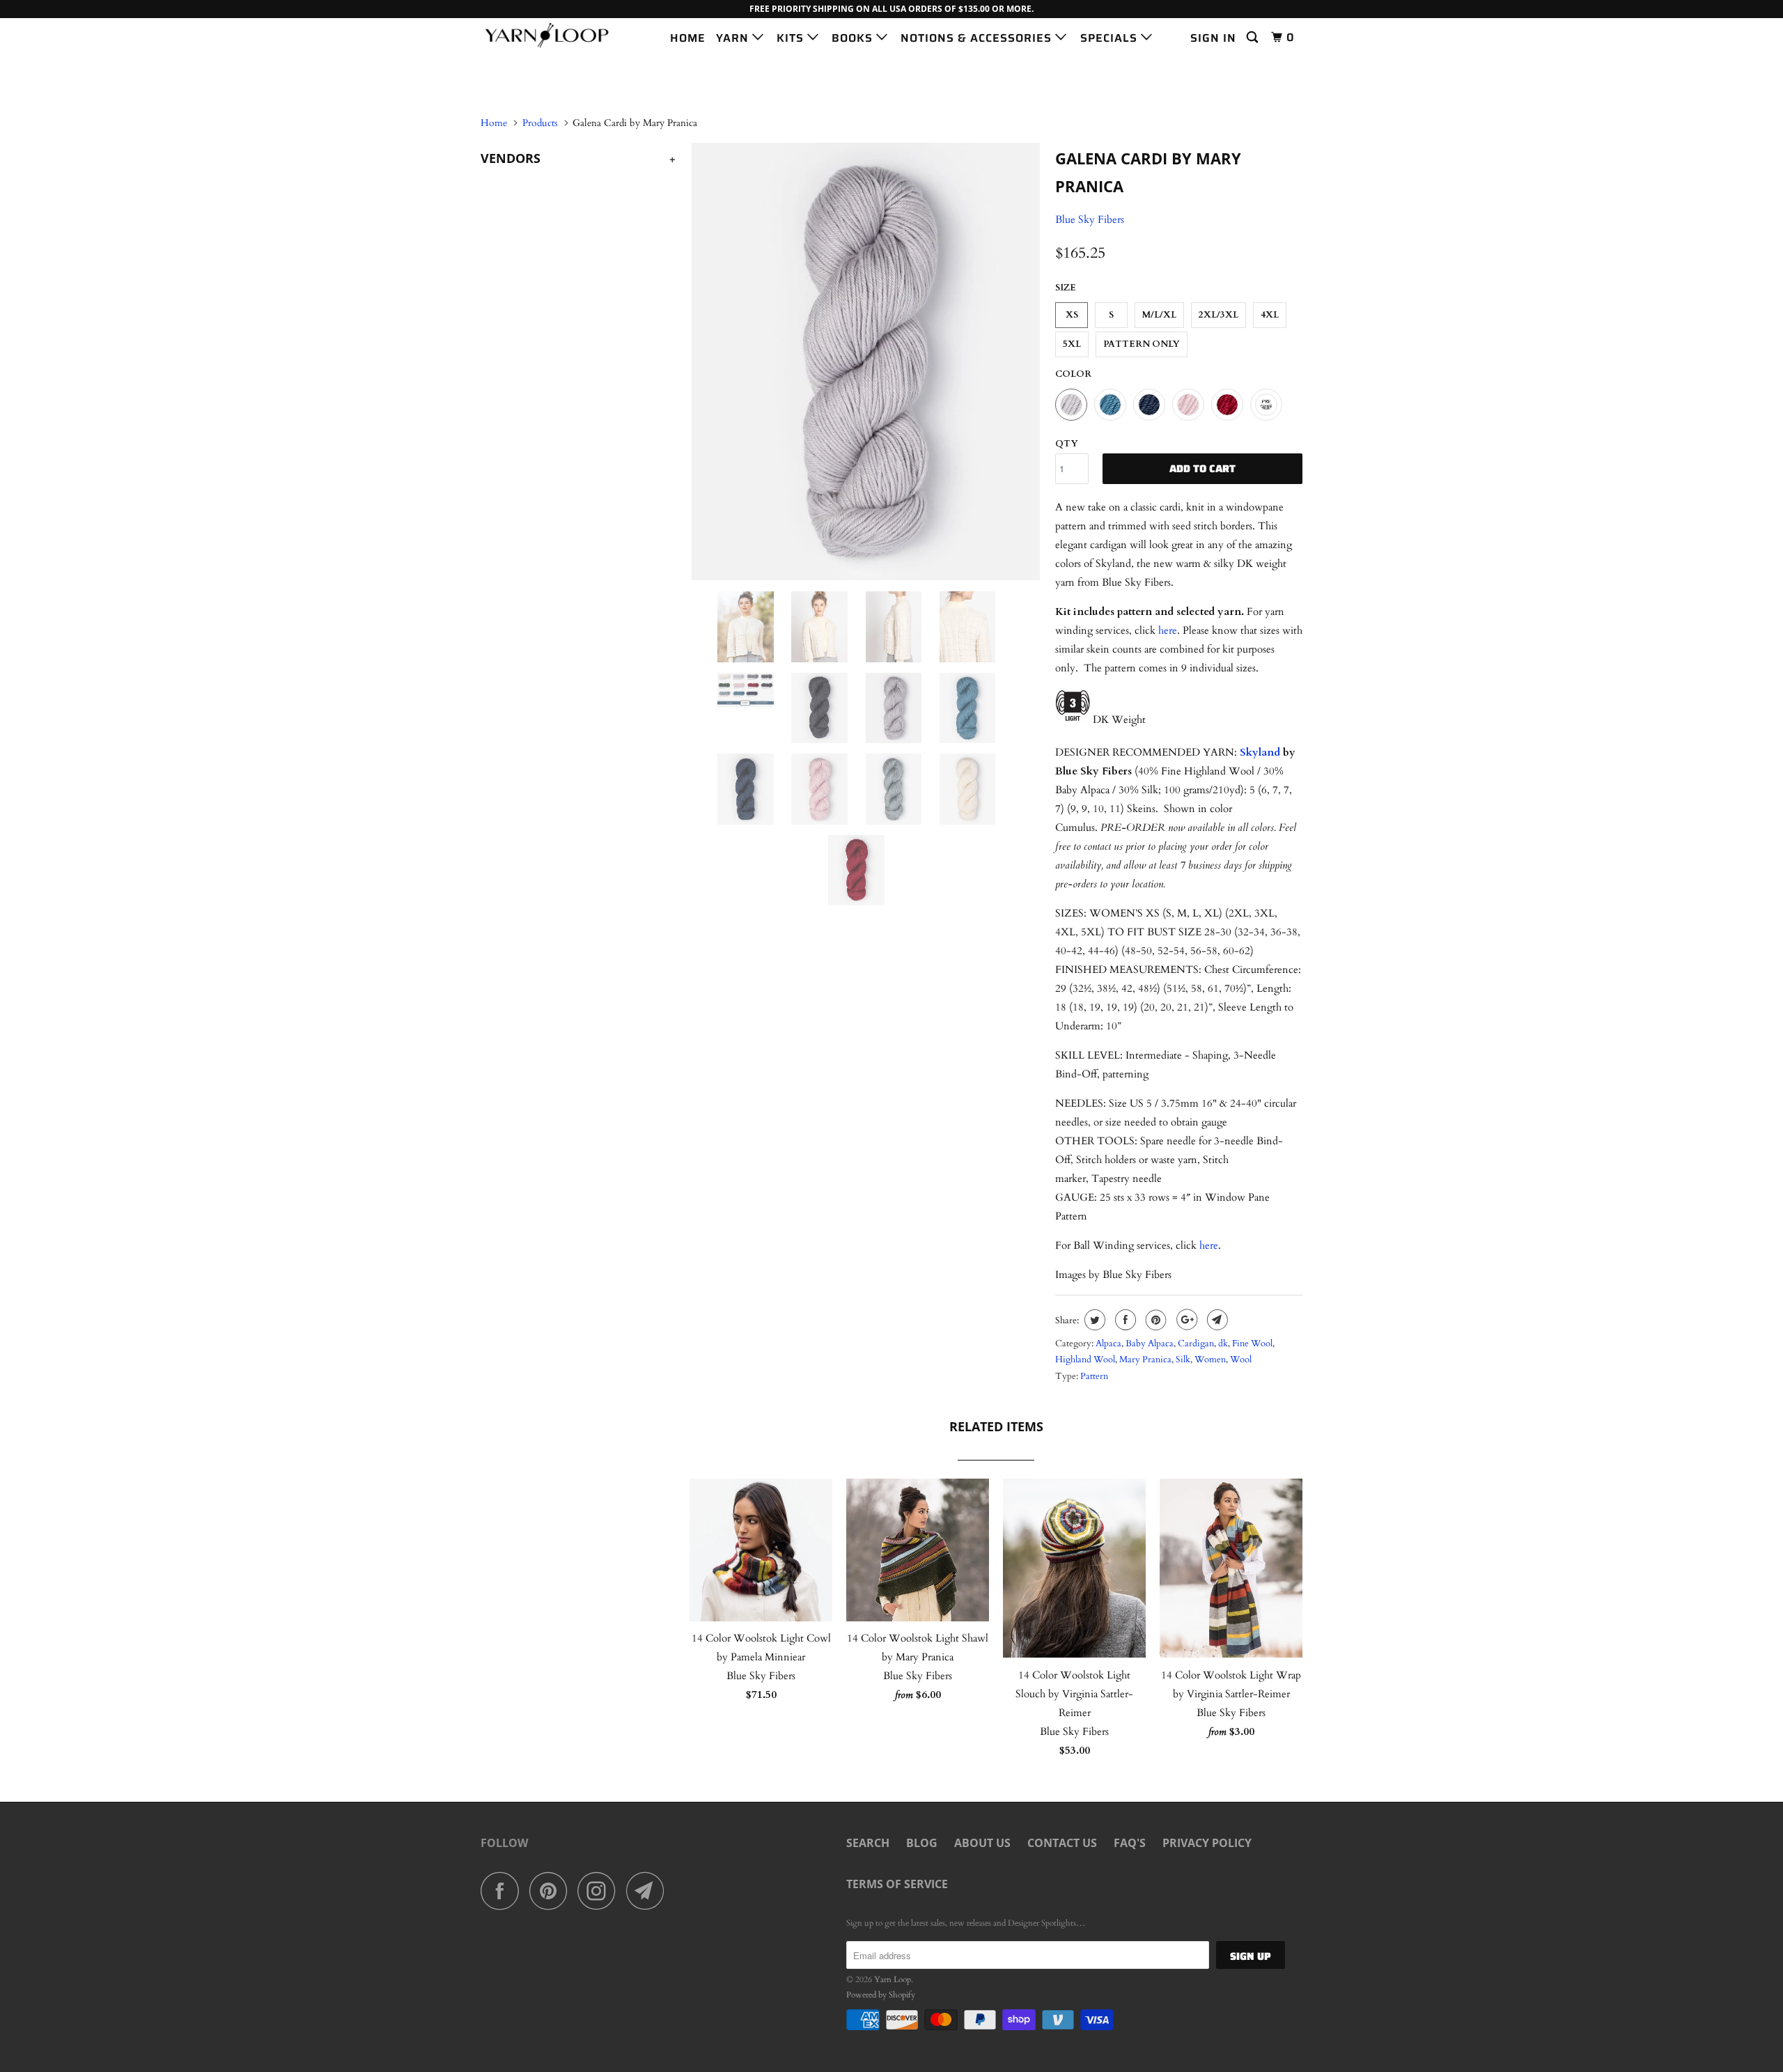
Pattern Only (1142, 344)
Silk (1183, 1360)
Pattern (1094, 1376)
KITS (792, 38)
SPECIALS (1111, 38)
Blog (922, 1843)
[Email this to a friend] (1216, 1320)
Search (868, 1843)
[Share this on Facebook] (1124, 1320)
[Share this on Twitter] (1093, 1320)
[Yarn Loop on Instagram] (600, 1891)
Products (540, 123)
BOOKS (854, 38)
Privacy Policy (1207, 1843)
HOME (688, 38)
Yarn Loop (893, 1979)
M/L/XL (1159, 315)
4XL (1270, 315)
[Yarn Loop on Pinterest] (552, 1891)
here (1168, 630)
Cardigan (1196, 1343)
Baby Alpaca (1150, 1343)
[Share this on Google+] (1185, 1320)
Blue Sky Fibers (1090, 219)
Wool (1241, 1360)
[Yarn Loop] (552, 35)
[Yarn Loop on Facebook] (504, 1891)
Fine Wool (1252, 1343)
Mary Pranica (1145, 1360)
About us (982, 1843)
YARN (734, 38)
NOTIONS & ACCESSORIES (978, 38)
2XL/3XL (1218, 315)
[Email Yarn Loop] (649, 1891)
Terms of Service (897, 1884)
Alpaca (1108, 1343)
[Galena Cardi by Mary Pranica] (865, 361)
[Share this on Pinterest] (1154, 1320)
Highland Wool (1085, 1360)
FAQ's (1130, 1843)
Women (1210, 1360)
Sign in (1213, 38)
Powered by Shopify (881, 1995)
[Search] (1254, 38)
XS (1072, 315)
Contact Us (1062, 1843)
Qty (1067, 444)
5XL (1072, 344)
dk (1223, 1343)
